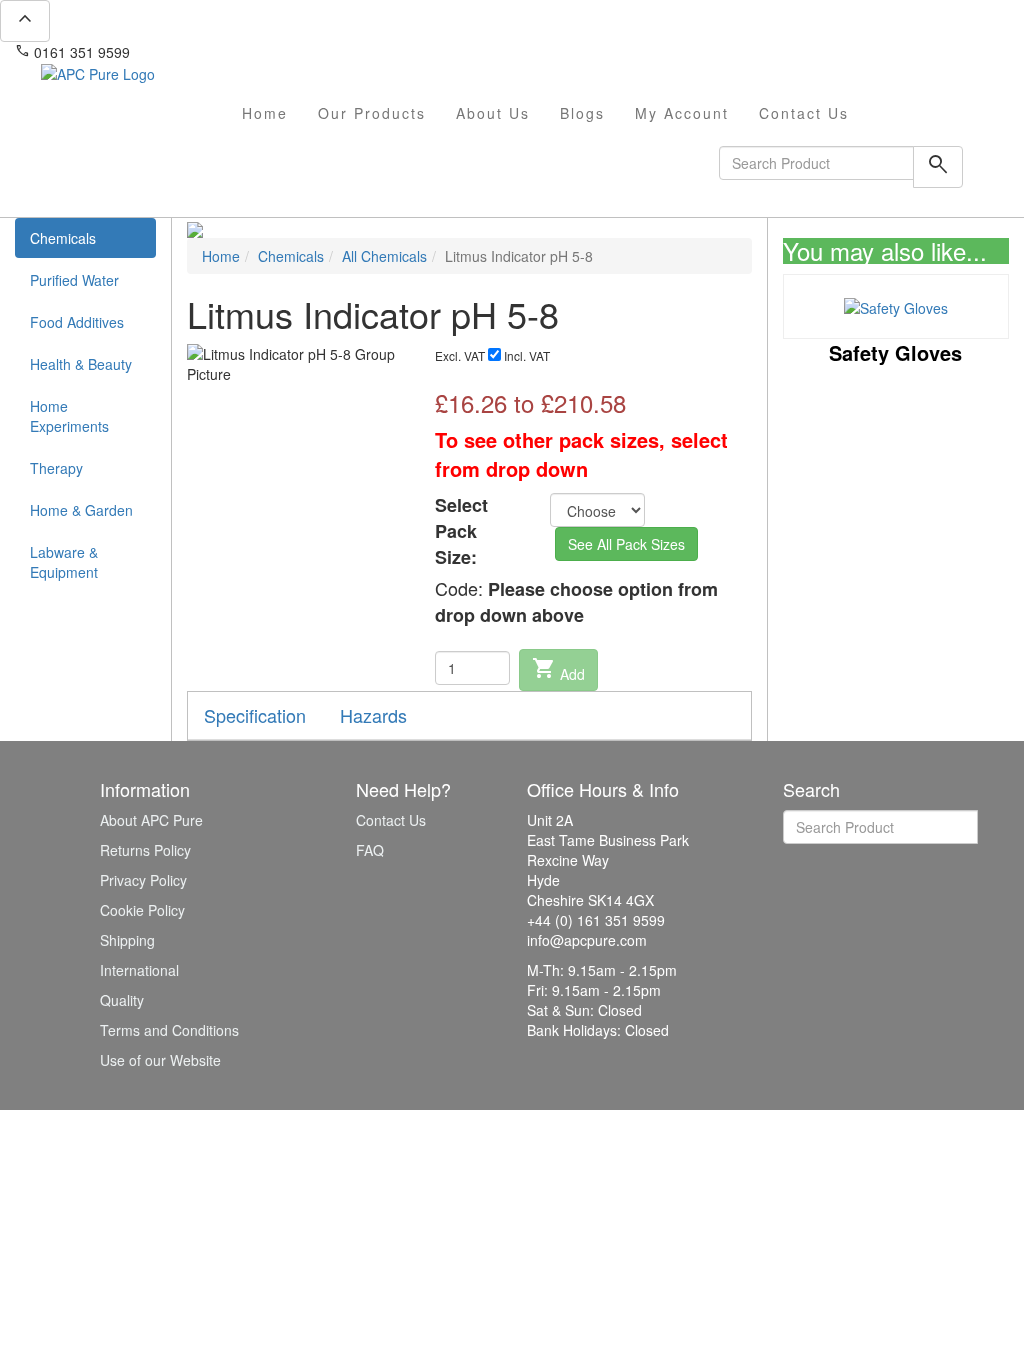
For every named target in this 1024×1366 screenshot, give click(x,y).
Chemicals (63, 238)
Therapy (56, 468)
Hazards (373, 715)
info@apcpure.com (203, 52)
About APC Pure (151, 820)
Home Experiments (69, 416)
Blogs (582, 113)
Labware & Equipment (64, 562)
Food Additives (77, 322)
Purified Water (74, 280)
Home (265, 113)
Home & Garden (81, 510)
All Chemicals (384, 256)
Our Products (372, 113)
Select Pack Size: (461, 531)
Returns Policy (145, 850)
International (139, 970)
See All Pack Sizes (626, 544)
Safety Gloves (895, 352)
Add (558, 670)
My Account (682, 113)
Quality (122, 1000)
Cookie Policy (142, 910)
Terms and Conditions (169, 1030)
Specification (255, 715)
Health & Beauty (81, 364)
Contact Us (804, 113)
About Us (493, 113)
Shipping (127, 940)
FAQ (370, 850)
